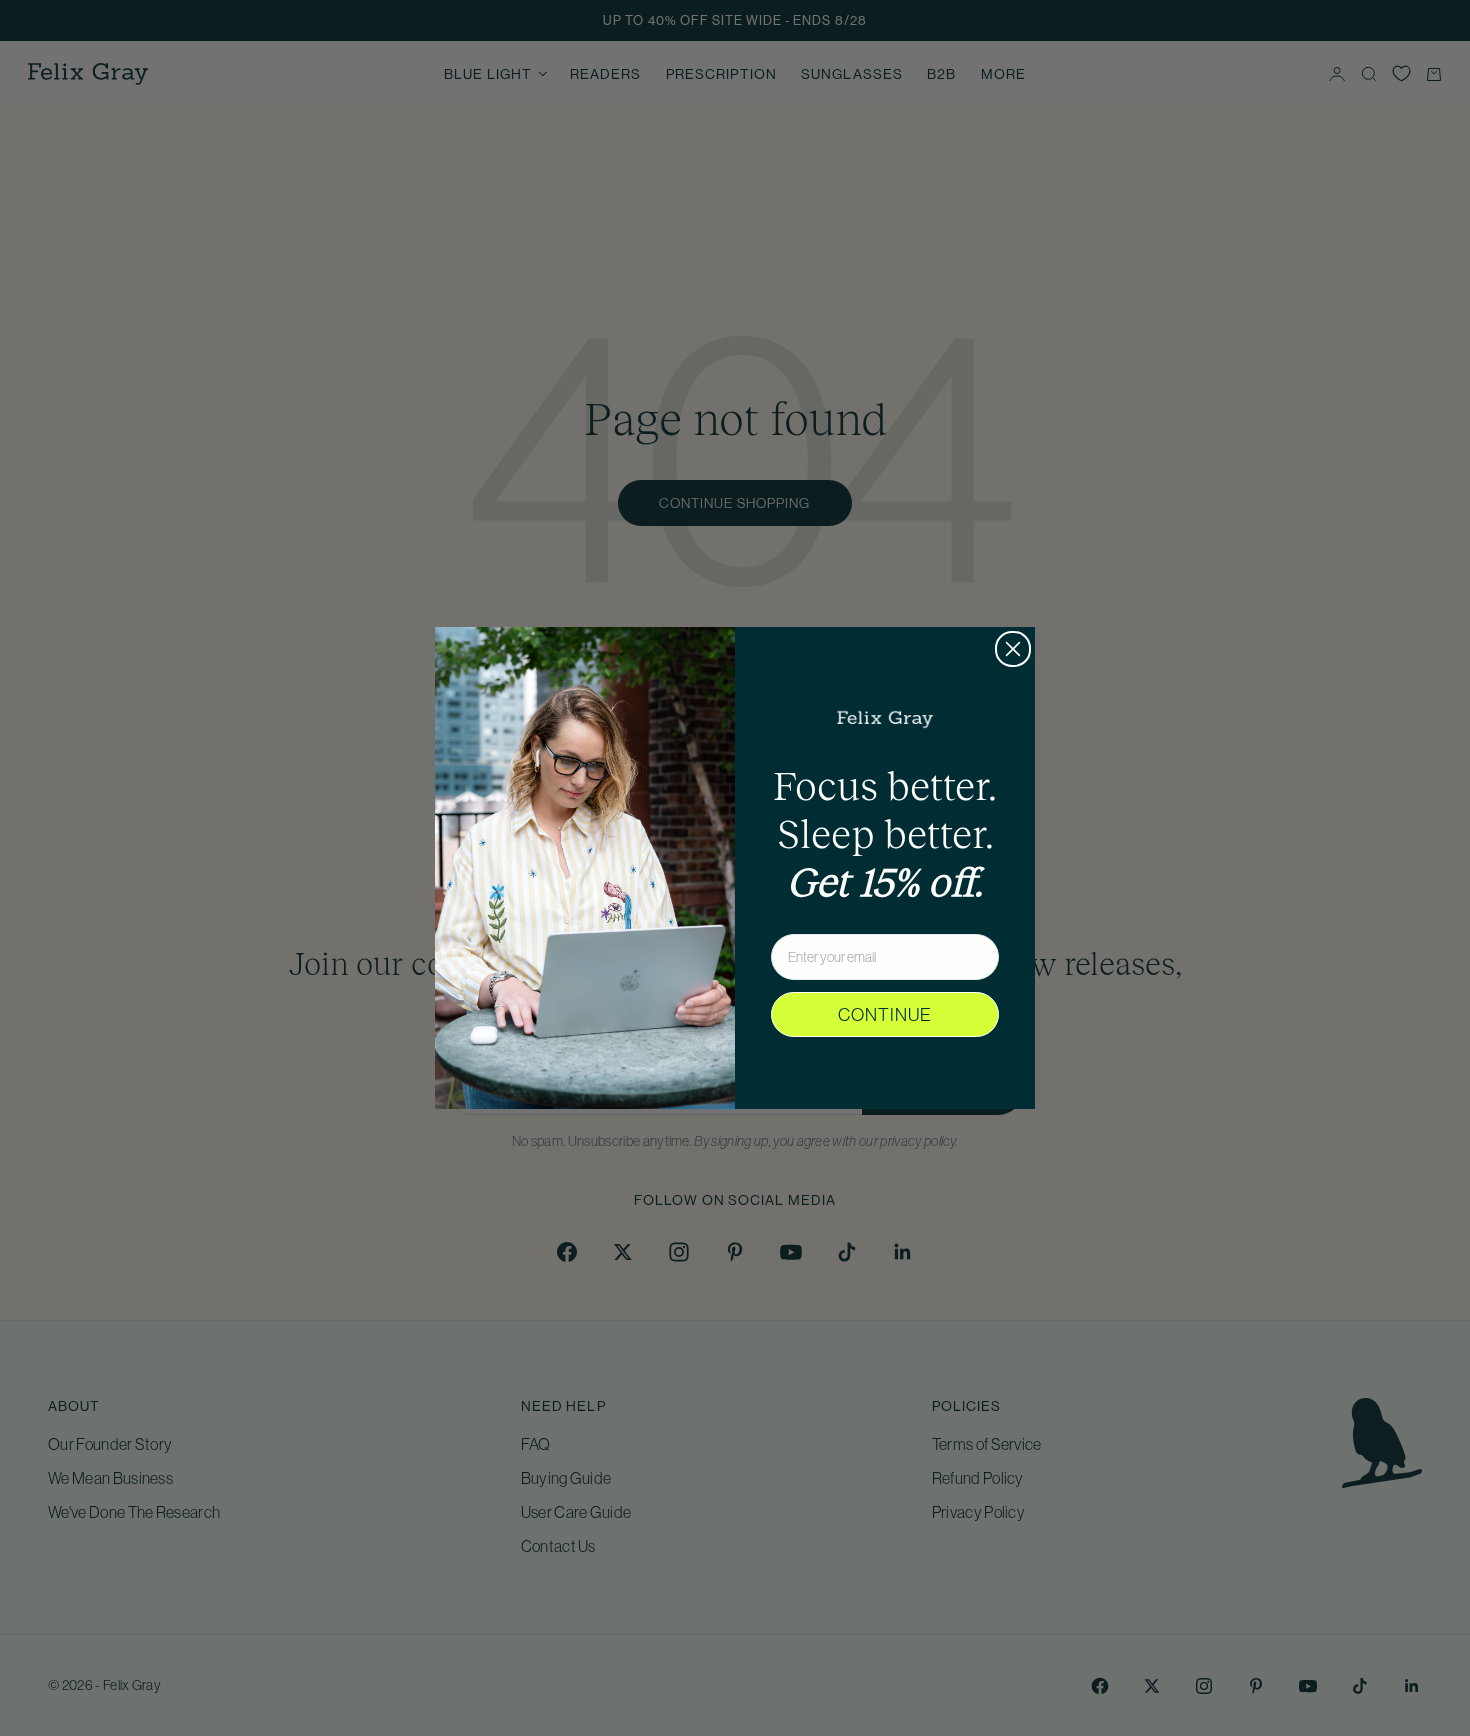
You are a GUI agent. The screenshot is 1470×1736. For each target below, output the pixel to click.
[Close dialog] (1013, 649)
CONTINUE (885, 1015)
